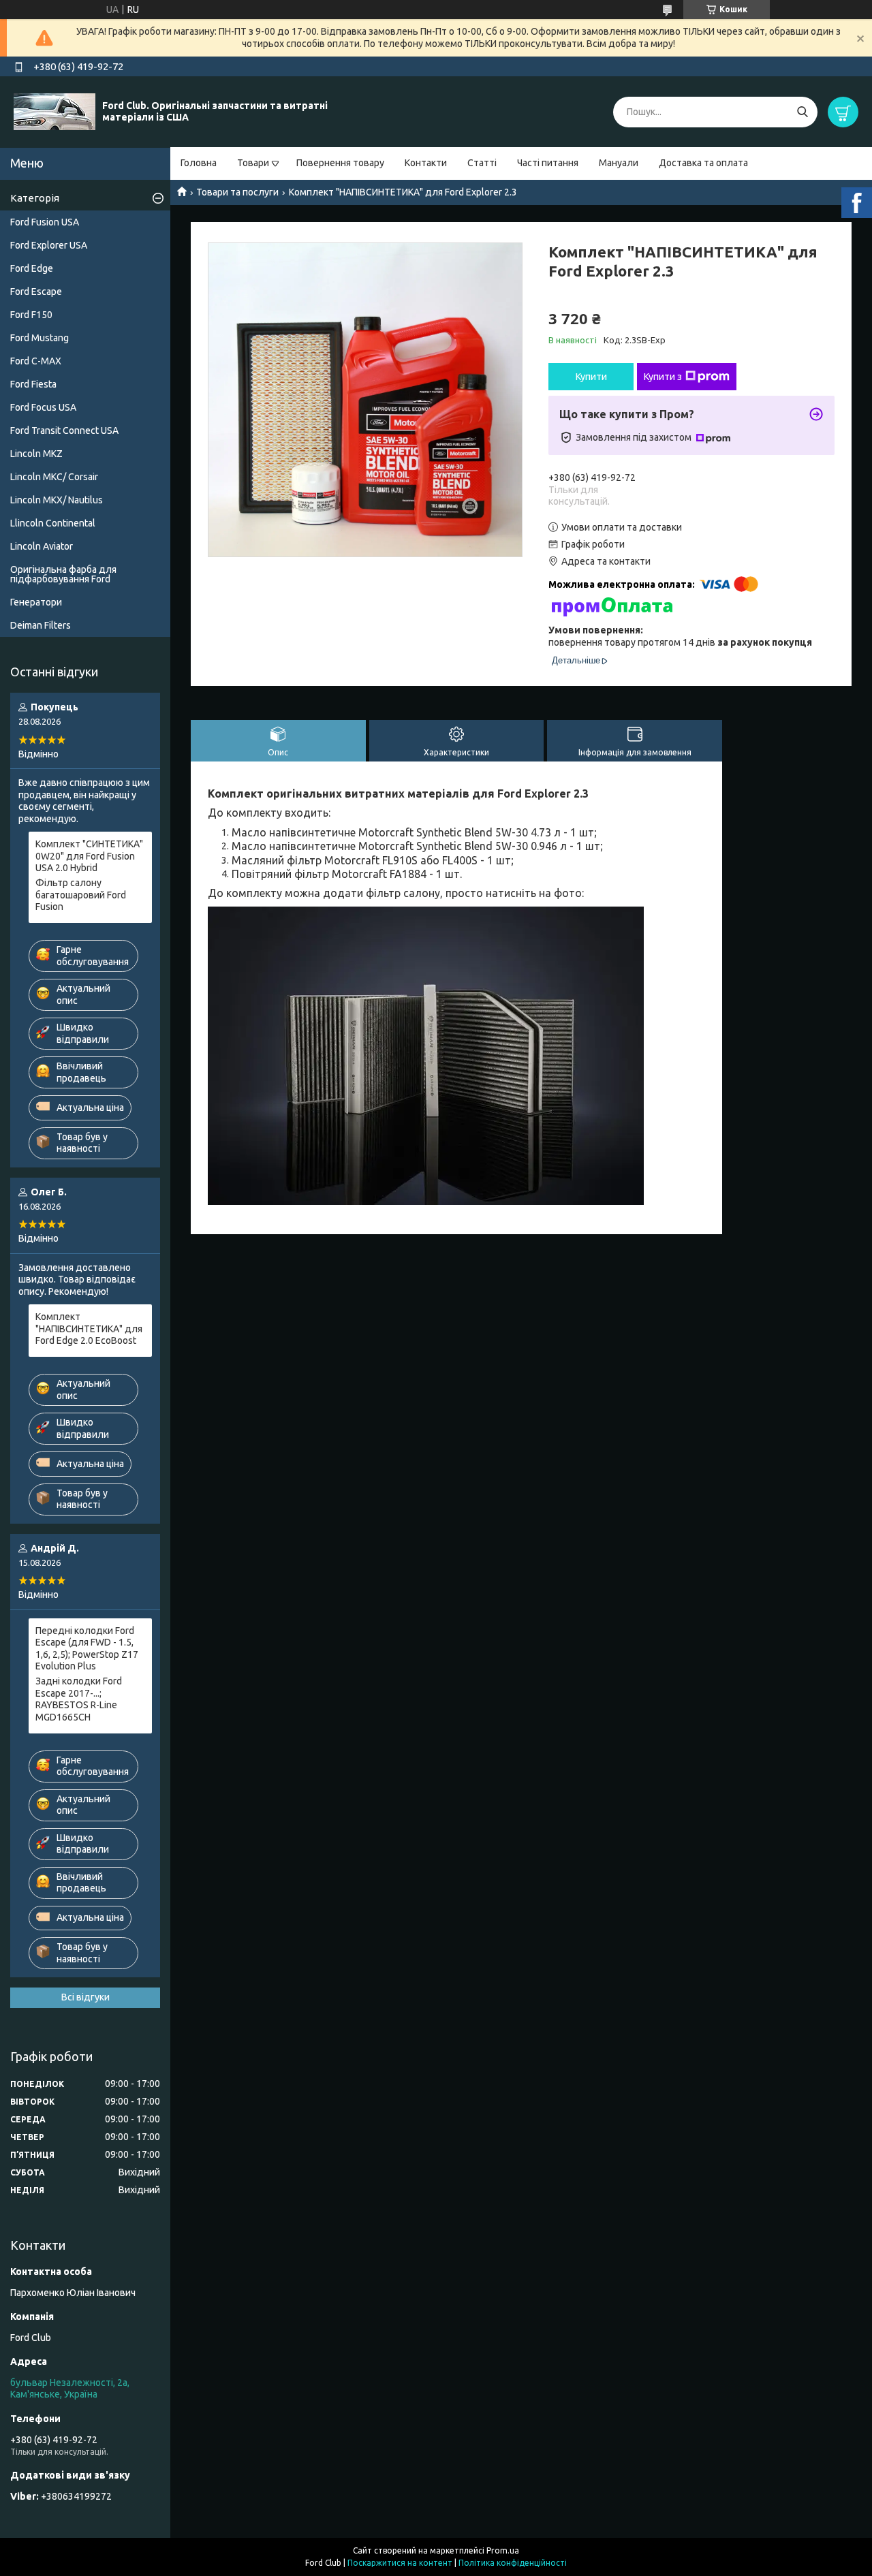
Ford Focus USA (43, 407)
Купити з (663, 377)
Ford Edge (32, 268)
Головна (199, 163)
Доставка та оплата (703, 163)
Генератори (36, 602)
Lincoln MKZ (36, 454)
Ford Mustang (40, 338)
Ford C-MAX (36, 361)
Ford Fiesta (33, 384)
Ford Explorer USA (49, 245)
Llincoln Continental (53, 523)
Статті (482, 163)
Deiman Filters (41, 625)
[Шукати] (802, 112)
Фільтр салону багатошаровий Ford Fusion (81, 895)
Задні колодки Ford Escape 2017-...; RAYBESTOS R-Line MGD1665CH (79, 1699)
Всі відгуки (85, 1997)
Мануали (619, 163)
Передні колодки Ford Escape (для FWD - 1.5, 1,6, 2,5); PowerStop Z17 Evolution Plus (87, 1649)
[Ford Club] (54, 111)
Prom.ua (503, 2550)
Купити (591, 377)
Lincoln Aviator (42, 546)
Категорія (35, 198)
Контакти (426, 163)
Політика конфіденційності (513, 2563)
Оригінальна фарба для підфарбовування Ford (63, 574)
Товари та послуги (237, 192)
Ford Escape (36, 292)
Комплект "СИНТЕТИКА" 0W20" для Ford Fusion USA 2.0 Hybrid (89, 856)
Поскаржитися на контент (400, 2563)
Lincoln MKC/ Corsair (54, 477)
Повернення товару (340, 163)
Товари (253, 163)
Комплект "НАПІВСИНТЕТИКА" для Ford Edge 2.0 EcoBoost (89, 1329)
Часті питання (548, 163)
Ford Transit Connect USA (64, 430)
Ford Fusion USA (45, 222)
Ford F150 (31, 315)
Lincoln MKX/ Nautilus (57, 500)
